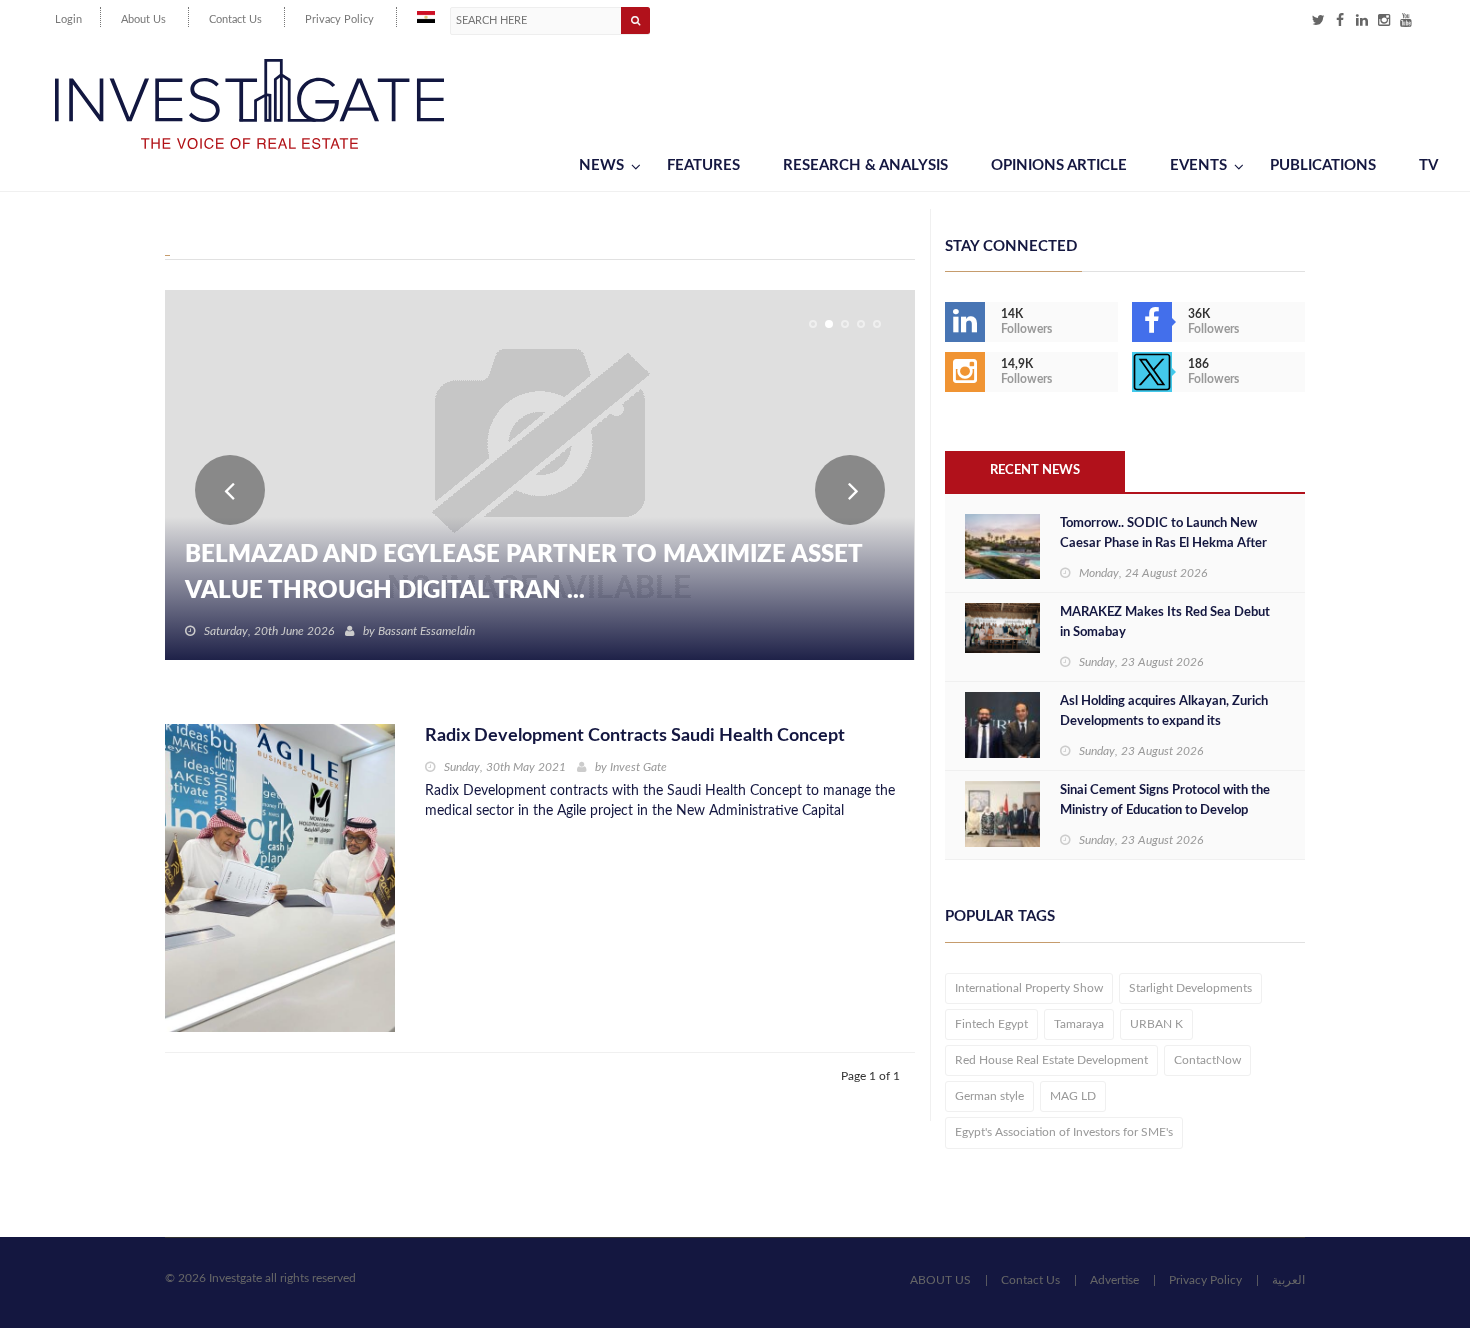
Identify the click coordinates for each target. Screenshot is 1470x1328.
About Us (143, 19)
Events (1198, 165)
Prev (230, 490)
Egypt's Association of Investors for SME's (1064, 1132)
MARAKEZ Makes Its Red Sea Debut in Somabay (1165, 622)
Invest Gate (638, 767)
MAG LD (1073, 1096)
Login (68, 19)
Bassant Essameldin (426, 631)
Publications (1323, 165)
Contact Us (235, 19)
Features (703, 165)
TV (1428, 165)
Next (850, 490)
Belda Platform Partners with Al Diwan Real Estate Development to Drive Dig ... (533, 573)
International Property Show (1029, 988)
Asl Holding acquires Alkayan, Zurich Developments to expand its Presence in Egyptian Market (1164, 721)
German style (989, 1096)
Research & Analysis (865, 165)
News (601, 165)
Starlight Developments (1190, 988)
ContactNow (1207, 1060)
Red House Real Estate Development (1051, 1060)
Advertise (1114, 1280)
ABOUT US (940, 1280)
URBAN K (1156, 1024)
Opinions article (1059, 165)
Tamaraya (1079, 1024)
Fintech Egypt (991, 1024)
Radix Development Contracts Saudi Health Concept (635, 736)
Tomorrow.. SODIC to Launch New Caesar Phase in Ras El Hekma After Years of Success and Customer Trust (1166, 543)
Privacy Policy (339, 19)
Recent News (1035, 470)
